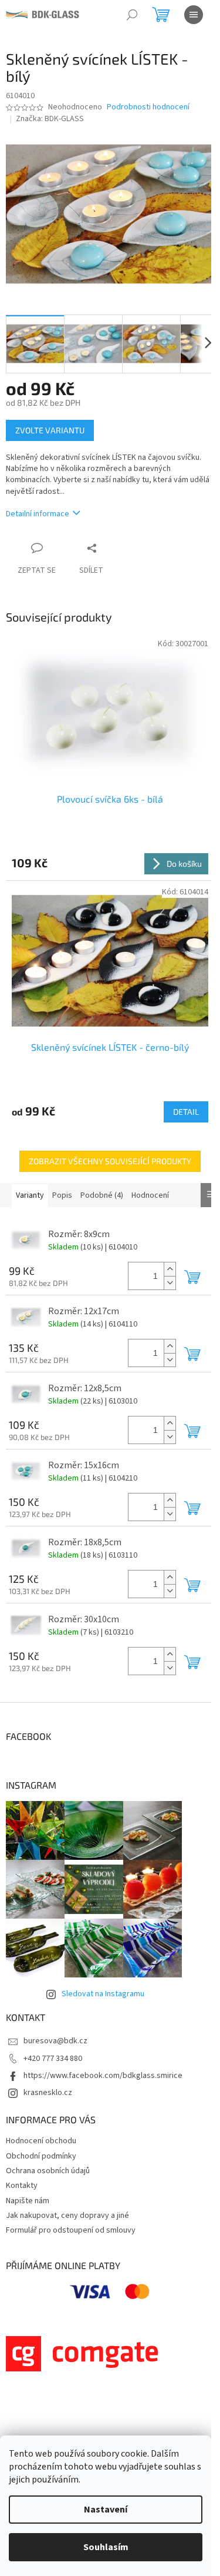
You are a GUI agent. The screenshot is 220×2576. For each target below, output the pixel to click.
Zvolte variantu (50, 430)
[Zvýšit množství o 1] (170, 1269)
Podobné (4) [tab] (102, 1195)
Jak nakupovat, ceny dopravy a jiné (67, 2216)
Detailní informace (38, 514)
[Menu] (194, 15)
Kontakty (22, 2186)
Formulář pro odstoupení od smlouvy (71, 2230)
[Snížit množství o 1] (170, 1283)
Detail (186, 1112)
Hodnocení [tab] (150, 1195)
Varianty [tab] (30, 1195)
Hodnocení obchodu (41, 2141)
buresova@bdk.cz (55, 2041)
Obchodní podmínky (41, 2156)
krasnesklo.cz (48, 2093)
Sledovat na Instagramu (103, 1994)
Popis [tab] (62, 1195)
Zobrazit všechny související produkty (110, 1161)
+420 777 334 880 (53, 2059)
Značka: (50, 119)
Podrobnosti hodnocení (148, 107)
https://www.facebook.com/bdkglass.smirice (103, 2076)
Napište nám (28, 2201)
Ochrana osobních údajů (48, 2171)
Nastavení (106, 2510)
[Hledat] (132, 15)
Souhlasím (106, 2547)
